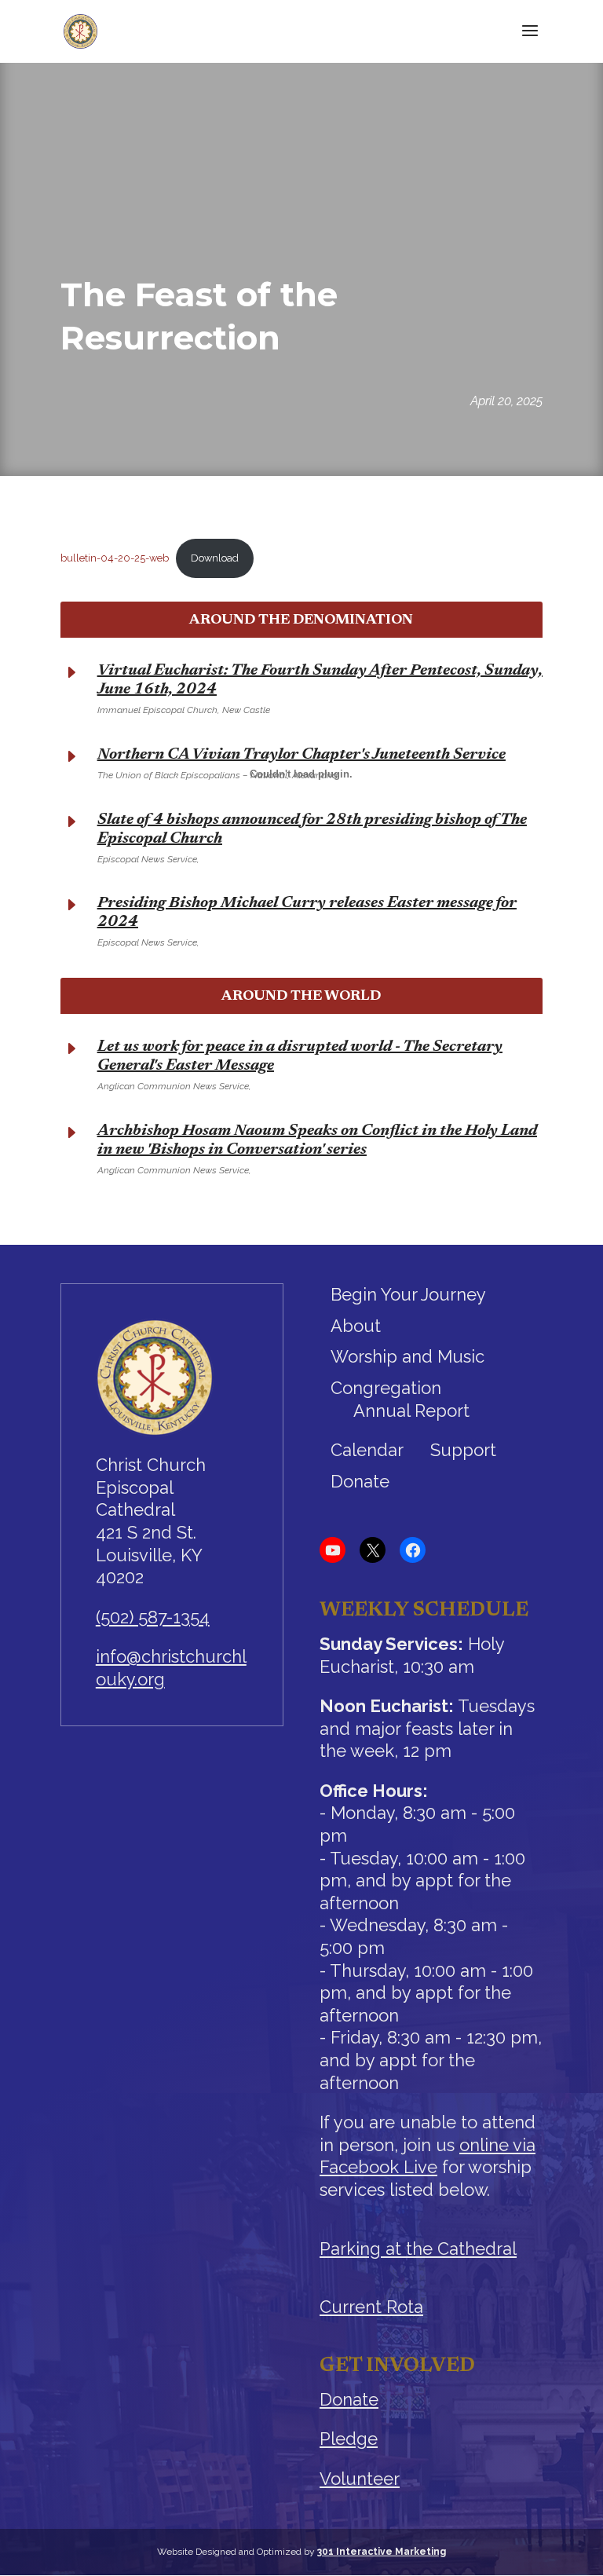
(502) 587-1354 (153, 1617)
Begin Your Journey (408, 1294)
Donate (360, 1481)
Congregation (386, 1388)
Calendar (367, 1450)
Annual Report (411, 1411)
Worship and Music (407, 1356)
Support (463, 1450)
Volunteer (360, 2479)
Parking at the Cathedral (418, 2249)
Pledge (349, 2439)
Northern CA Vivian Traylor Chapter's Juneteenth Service (301, 755)
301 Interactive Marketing (382, 2552)
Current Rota (371, 2307)
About (356, 1326)
